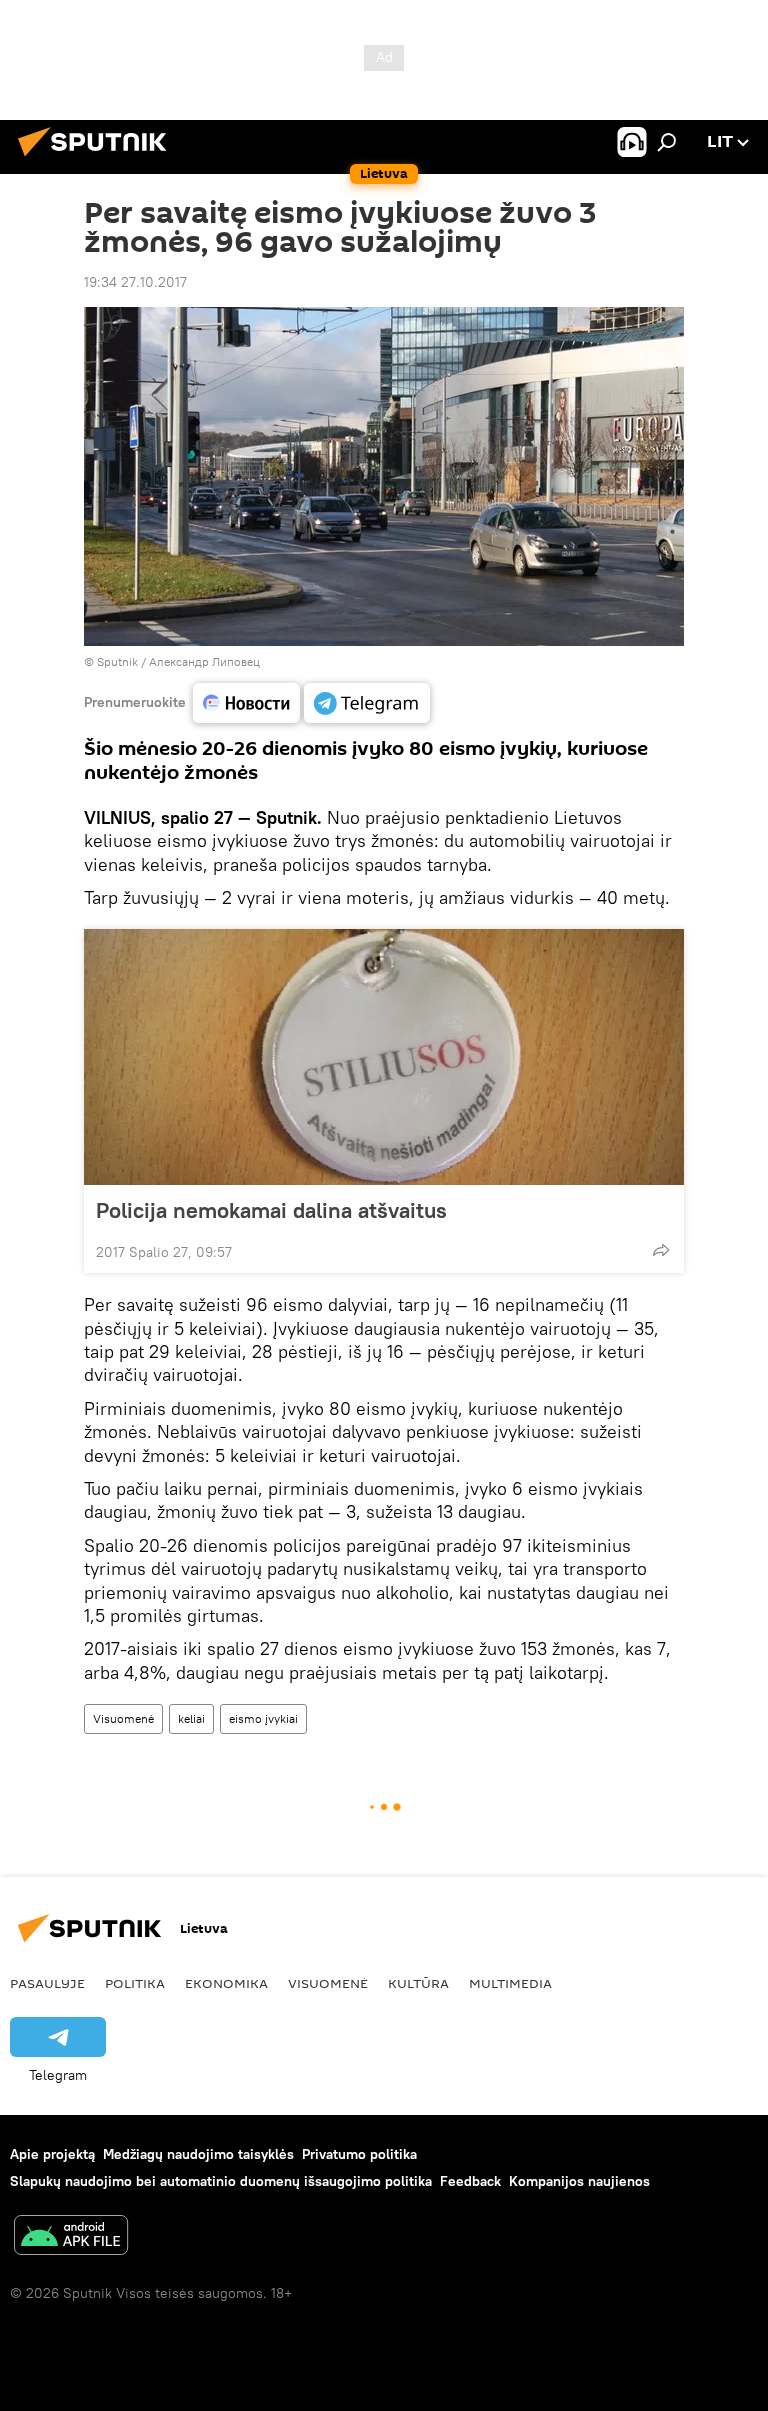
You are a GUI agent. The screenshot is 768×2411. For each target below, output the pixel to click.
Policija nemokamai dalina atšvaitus (271, 1210)
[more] (661, 1250)
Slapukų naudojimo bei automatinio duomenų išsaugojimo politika (221, 2181)
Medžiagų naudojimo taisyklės (198, 2154)
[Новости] (246, 703)
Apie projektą (52, 2154)
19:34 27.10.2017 (135, 282)
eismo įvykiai (263, 1718)
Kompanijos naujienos (579, 2181)
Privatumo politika (359, 2154)
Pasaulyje (47, 1983)
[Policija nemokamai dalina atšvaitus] (384, 1057)
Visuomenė (123, 1718)
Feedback (470, 2181)
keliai (191, 1718)
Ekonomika (226, 1983)
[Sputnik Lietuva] (98, 159)
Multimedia (510, 1983)
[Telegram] (367, 703)
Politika (135, 1983)
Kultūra (418, 1983)
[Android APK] (71, 2237)
